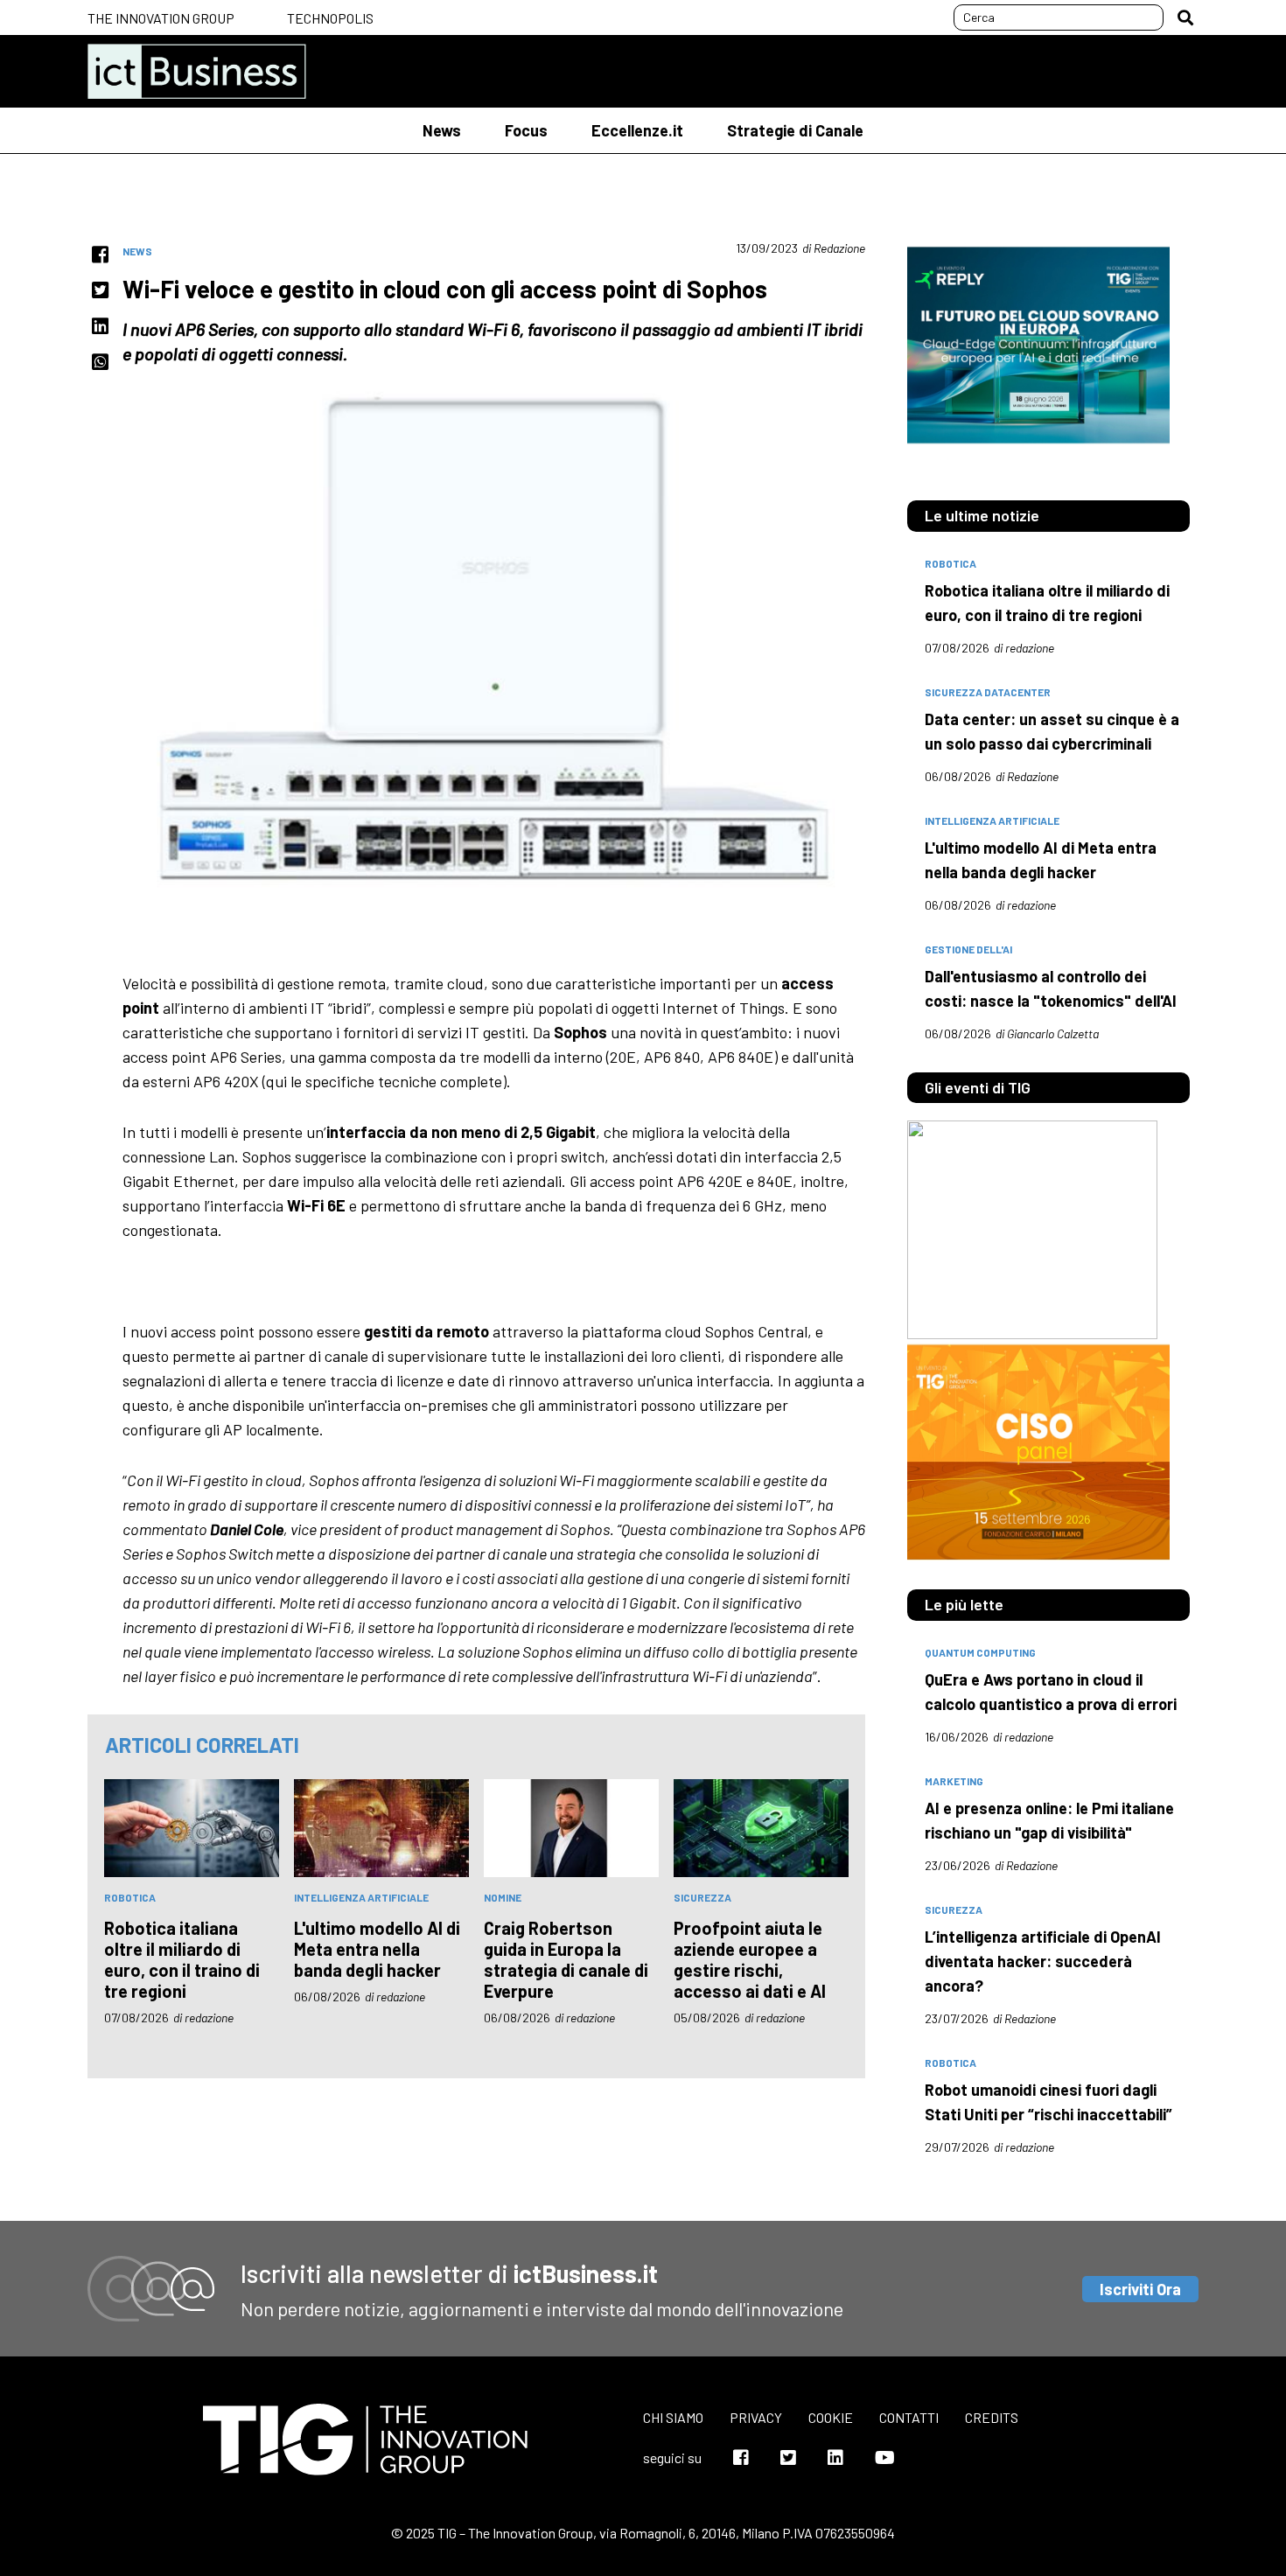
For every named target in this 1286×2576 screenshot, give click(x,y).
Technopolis (330, 18)
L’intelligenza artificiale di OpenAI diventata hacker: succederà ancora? (1043, 1961)
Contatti (909, 2417)
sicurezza (702, 1897)
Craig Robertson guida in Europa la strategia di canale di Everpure (566, 1959)
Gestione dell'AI (968, 949)
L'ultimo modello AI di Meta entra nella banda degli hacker (377, 1949)
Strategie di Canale (795, 130)
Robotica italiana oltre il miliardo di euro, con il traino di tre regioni (182, 1959)
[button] (1185, 17)
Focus (526, 130)
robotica (130, 1897)
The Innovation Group (161, 18)
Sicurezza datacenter (988, 692)
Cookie (831, 2417)
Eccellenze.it (637, 130)
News (442, 130)
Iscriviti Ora (1140, 2289)
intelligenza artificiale (361, 1897)
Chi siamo (673, 2417)
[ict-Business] (197, 71)
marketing (954, 1781)
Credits (992, 2417)
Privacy (756, 2417)
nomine (503, 1897)
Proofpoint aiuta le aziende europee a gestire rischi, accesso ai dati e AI (750, 1959)
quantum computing (980, 1652)
